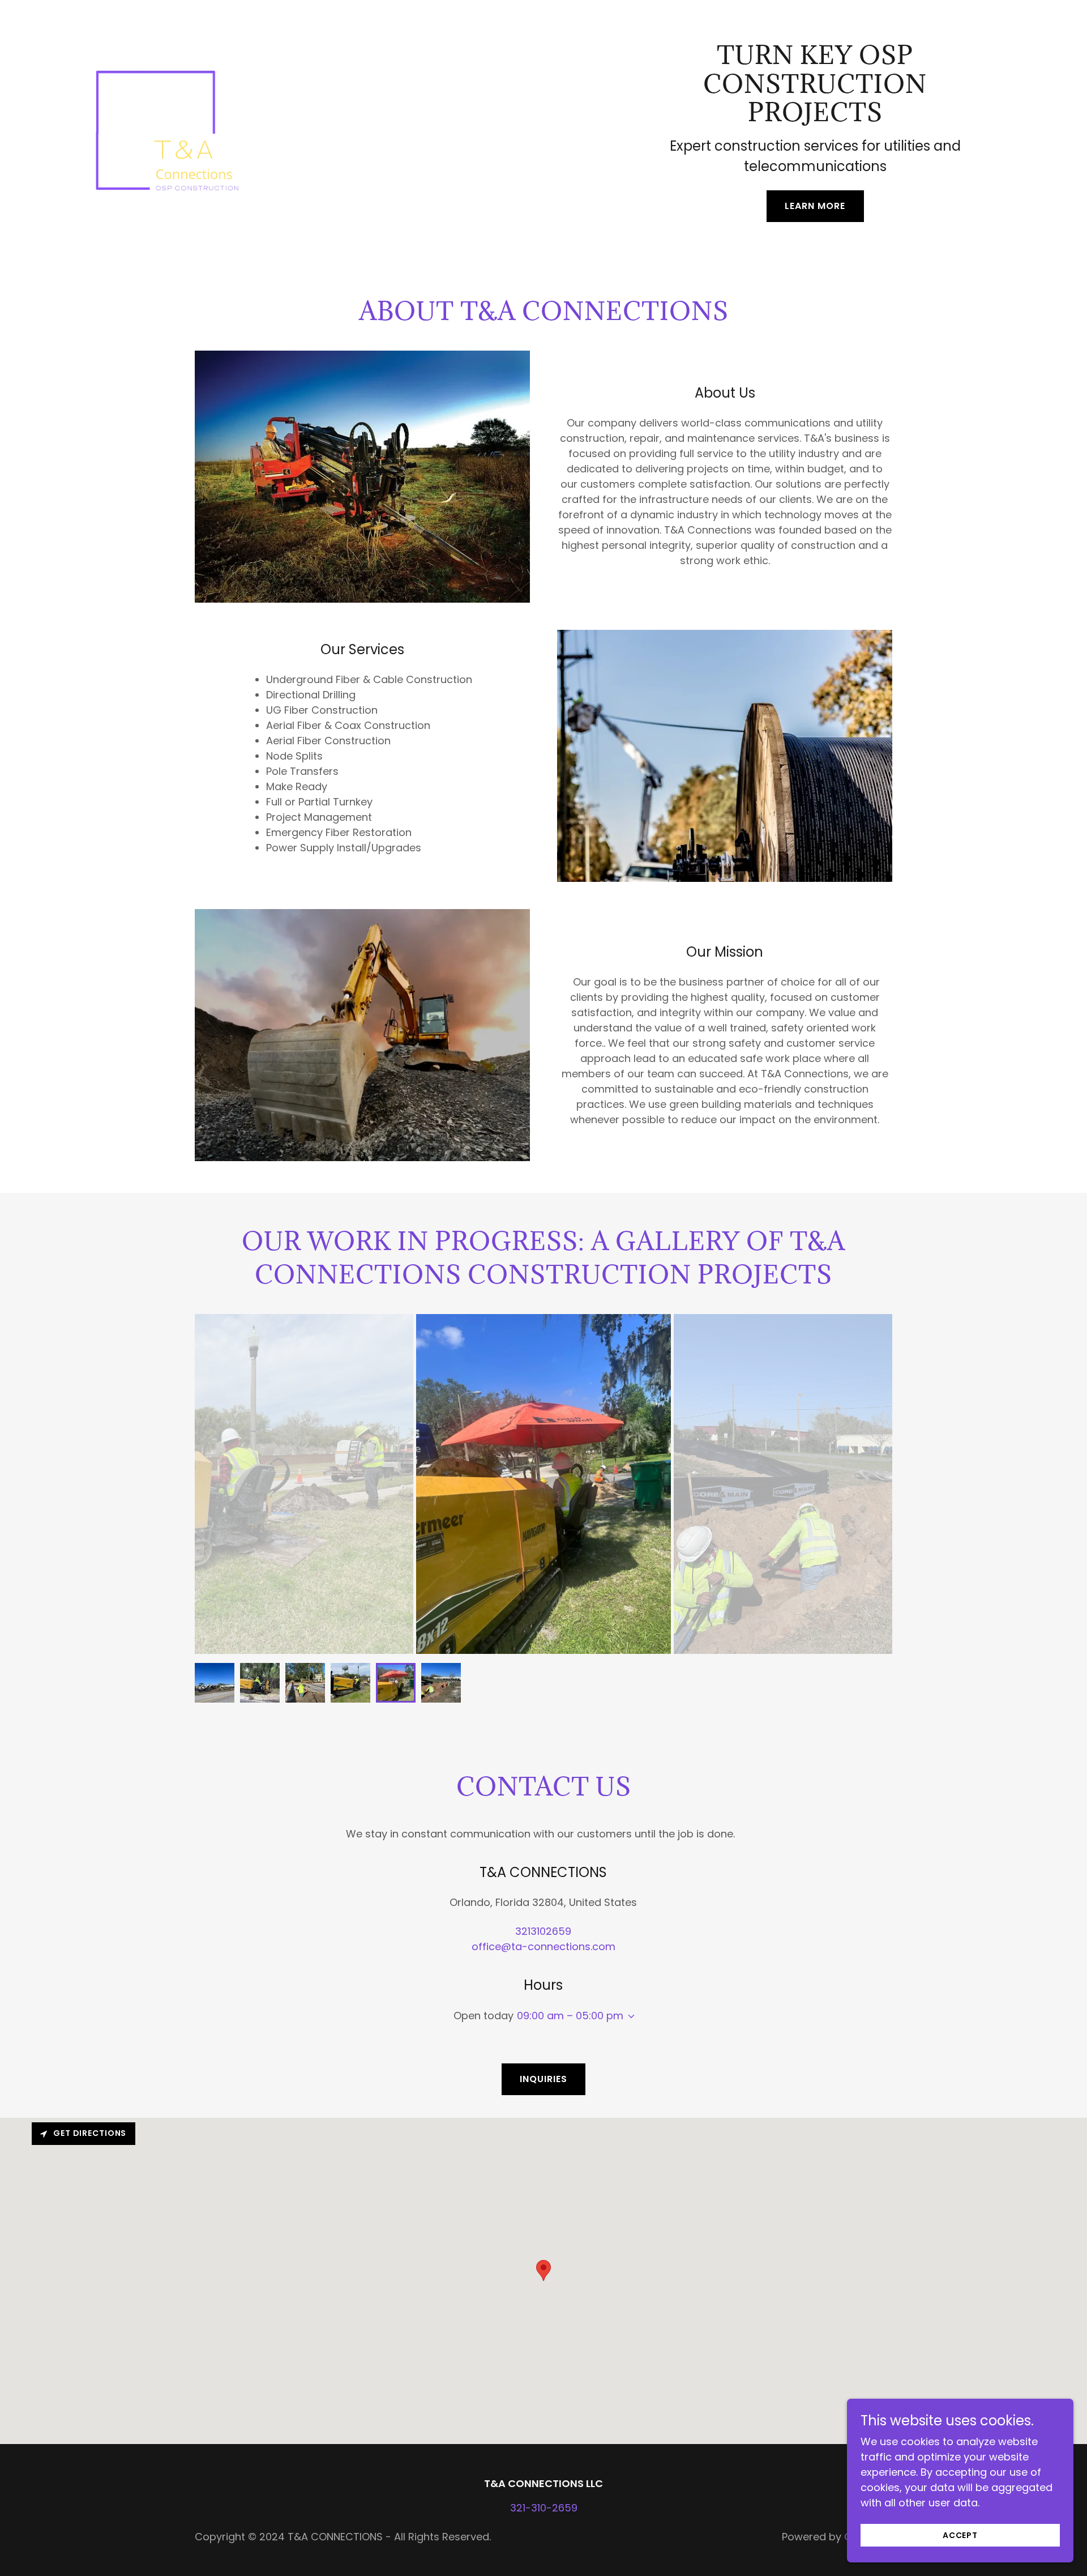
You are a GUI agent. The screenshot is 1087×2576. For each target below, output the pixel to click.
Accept (960, 2535)
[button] (629, 2016)
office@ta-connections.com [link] (543, 1946)
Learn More (815, 206)
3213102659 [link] (543, 1931)
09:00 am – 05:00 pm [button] (570, 2016)
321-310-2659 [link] (544, 2508)
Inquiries (543, 2079)
